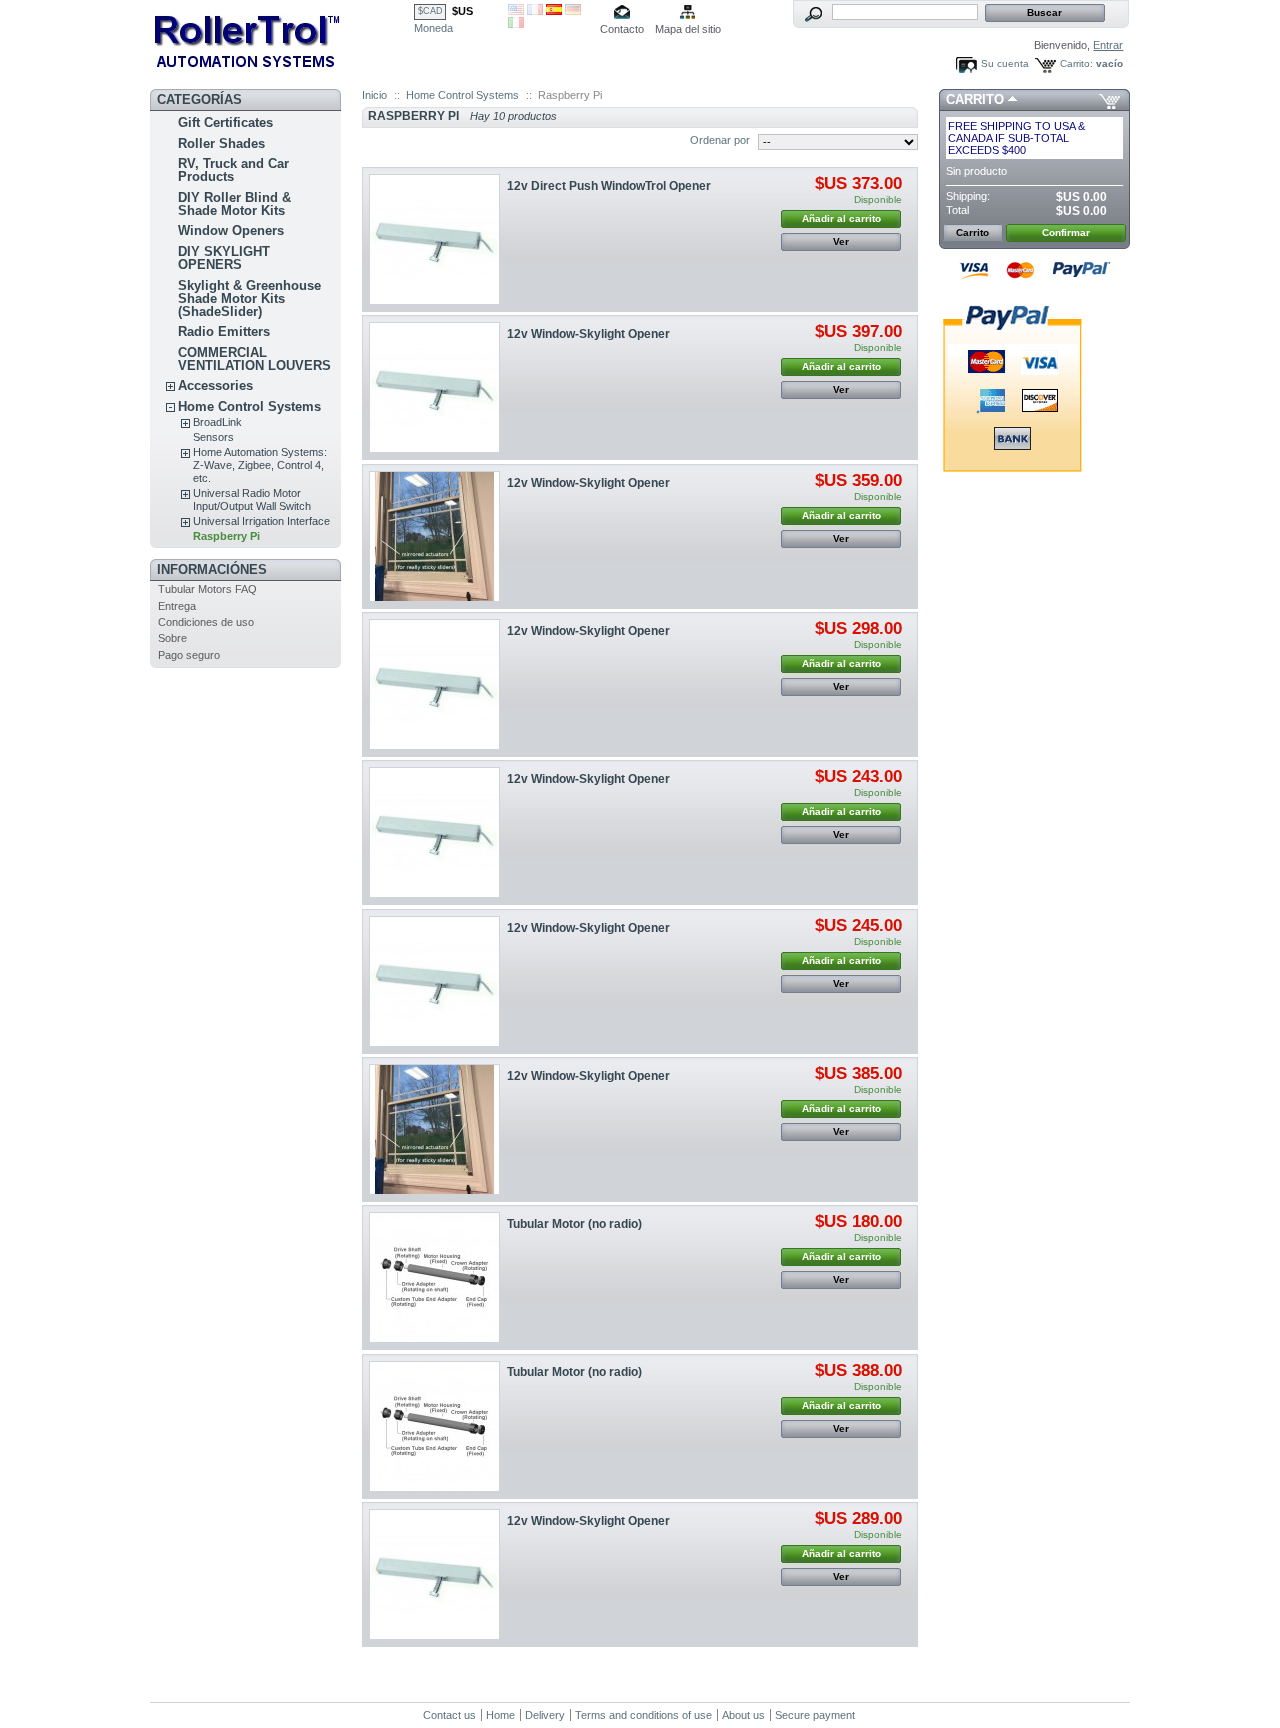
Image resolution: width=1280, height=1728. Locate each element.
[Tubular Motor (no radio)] (434, 1277)
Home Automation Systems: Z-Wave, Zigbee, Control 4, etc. (260, 465)
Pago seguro (189, 655)
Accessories (215, 385)
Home (500, 1715)
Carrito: (1076, 63)
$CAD (430, 11)
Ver (841, 241)
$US (462, 11)
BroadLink (217, 422)
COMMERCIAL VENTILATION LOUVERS (254, 359)
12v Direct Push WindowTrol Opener (609, 186)
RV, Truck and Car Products (233, 170)
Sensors (213, 437)
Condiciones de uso (206, 622)
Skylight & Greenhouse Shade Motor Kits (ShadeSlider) (249, 298)
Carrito (975, 99)
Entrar (1108, 45)
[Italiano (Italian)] (516, 24)
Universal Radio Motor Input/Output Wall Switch (252, 499)
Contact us (449, 1715)
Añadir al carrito (841, 218)
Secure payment (815, 1715)
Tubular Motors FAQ (207, 589)
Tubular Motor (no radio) (574, 1224)
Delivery (545, 1715)
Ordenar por (720, 140)
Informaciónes (212, 569)
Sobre (172, 638)
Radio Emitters (224, 331)
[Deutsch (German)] (573, 11)
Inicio (374, 95)
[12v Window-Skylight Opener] (434, 387)
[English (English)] (516, 11)
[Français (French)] (535, 11)
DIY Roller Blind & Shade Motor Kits (234, 204)
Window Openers (231, 230)
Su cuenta (1005, 63)
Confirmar (1066, 232)
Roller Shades (221, 143)
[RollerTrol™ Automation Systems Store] (282, 40)
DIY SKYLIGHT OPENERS (224, 258)
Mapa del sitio (688, 29)
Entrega (177, 606)
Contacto (622, 29)
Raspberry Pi (226, 536)
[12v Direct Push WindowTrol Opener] (434, 239)
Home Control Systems (249, 406)
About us (743, 1715)
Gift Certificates (225, 122)
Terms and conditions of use (643, 1715)
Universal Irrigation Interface (261, 521)
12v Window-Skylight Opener (588, 334)
